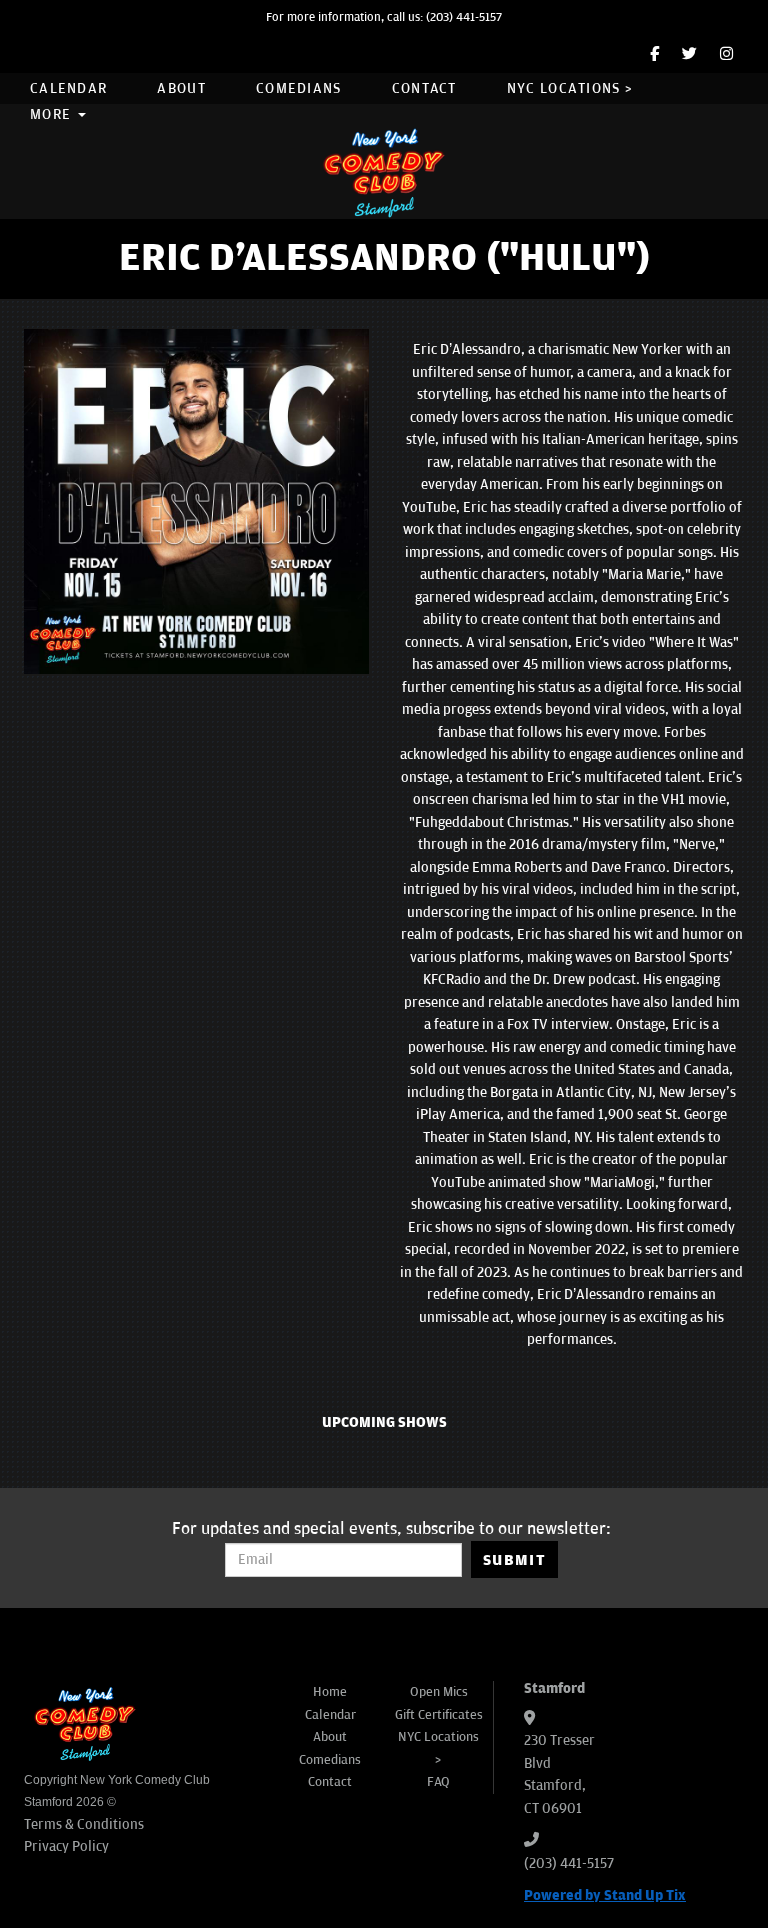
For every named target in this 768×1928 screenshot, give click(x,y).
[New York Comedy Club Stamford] (384, 172)
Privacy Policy (66, 1846)
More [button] (53, 114)
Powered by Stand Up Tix (605, 1895)
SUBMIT (514, 1560)
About (181, 88)
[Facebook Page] (654, 54)
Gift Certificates (439, 1715)
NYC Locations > (570, 88)
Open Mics (439, 1692)
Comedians (299, 88)
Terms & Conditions (84, 1824)
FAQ (438, 1782)
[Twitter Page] (689, 54)
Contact (424, 88)
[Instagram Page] (726, 54)
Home (330, 1692)
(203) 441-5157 (464, 17)
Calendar (68, 88)
